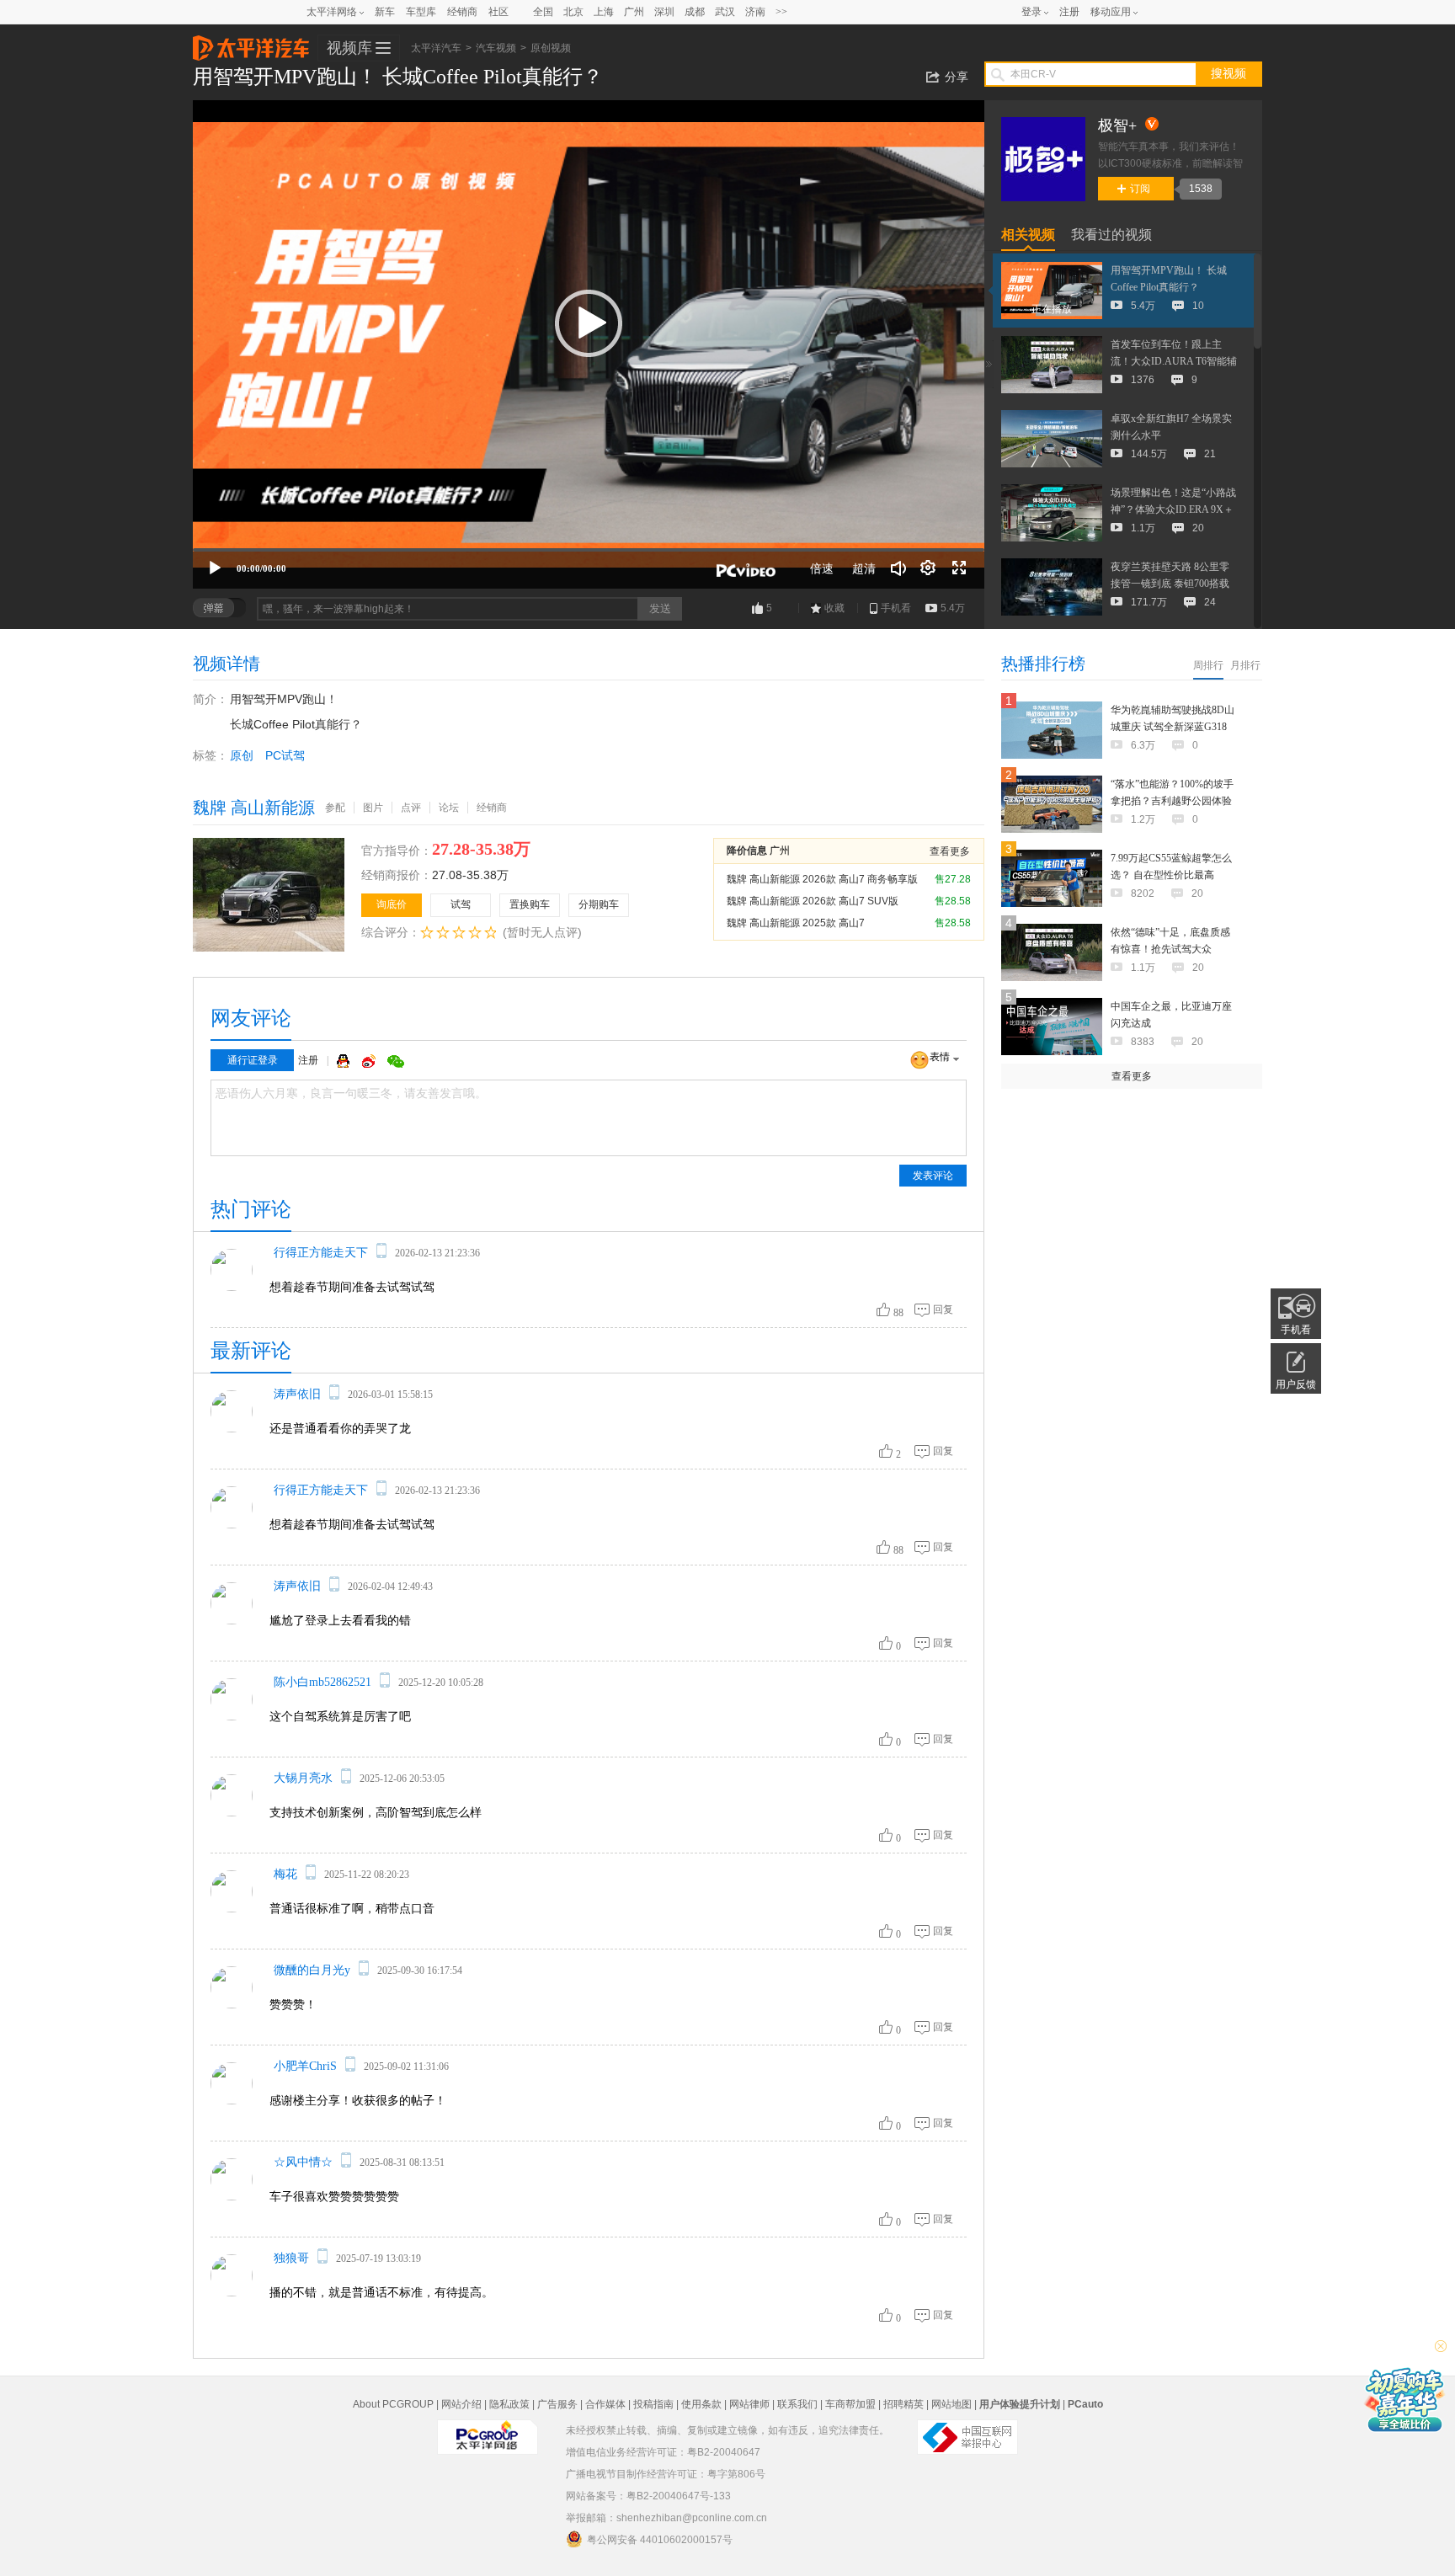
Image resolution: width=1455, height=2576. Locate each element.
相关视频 (1028, 235)
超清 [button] (864, 568)
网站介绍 (461, 2404)
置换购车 (530, 904)
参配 (335, 808)
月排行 (1245, 665)
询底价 (392, 904)
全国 (543, 12)
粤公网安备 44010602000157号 (660, 2540)
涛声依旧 (297, 1394)
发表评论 (933, 1176)
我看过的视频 (1111, 235)
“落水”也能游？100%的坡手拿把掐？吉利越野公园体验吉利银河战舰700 (1172, 801)
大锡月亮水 (303, 1778)
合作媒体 (605, 2404)
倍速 (822, 568)
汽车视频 (496, 48)
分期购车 (599, 904)
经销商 (462, 12)
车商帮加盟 (850, 2404)
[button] (589, 323)
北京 (573, 12)
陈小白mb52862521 (322, 1682)
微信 (396, 1061)
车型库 (421, 12)
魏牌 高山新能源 (254, 808)
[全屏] (959, 568)
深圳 (664, 12)
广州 (634, 12)
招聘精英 (903, 2404)
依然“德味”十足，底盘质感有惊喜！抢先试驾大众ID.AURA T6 (1170, 949)
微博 (370, 1061)
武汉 (725, 12)
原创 (242, 755)
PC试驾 (285, 755)
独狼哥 (291, 2258)
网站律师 (749, 2404)
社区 (498, 12)
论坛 (449, 808)
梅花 (285, 1874)
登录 (1031, 12)
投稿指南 (653, 2404)
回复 (943, 1309)
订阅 (1140, 189)
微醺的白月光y (312, 1970)
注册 (1069, 12)
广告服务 (557, 2404)
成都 (695, 12)
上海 (604, 12)
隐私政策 (509, 2404)
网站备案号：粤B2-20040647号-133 (648, 2496)
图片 (373, 808)
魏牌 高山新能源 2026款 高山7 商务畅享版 (822, 879)
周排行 (1208, 665)
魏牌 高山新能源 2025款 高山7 (796, 923)
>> (781, 12)
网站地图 (951, 2404)
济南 (755, 12)
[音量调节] (898, 568)
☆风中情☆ (303, 2162)
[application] (589, 344)
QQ (345, 1061)
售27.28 (953, 879)
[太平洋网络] (488, 2430)
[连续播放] (929, 568)
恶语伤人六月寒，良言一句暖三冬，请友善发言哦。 (351, 1093)
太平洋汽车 (251, 43)
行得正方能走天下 (321, 1253)
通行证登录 (253, 1060)
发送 (660, 608)
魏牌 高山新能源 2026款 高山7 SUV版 (813, 901)
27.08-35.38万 (470, 875)
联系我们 (797, 2404)
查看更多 (950, 851)
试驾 (461, 904)
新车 (385, 12)
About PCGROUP (393, 2404)
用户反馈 (1296, 1384)
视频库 (349, 48)
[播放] (215, 568)
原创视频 (551, 48)
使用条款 (701, 2404)
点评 (411, 808)
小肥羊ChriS (305, 2066)
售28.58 (953, 901)
